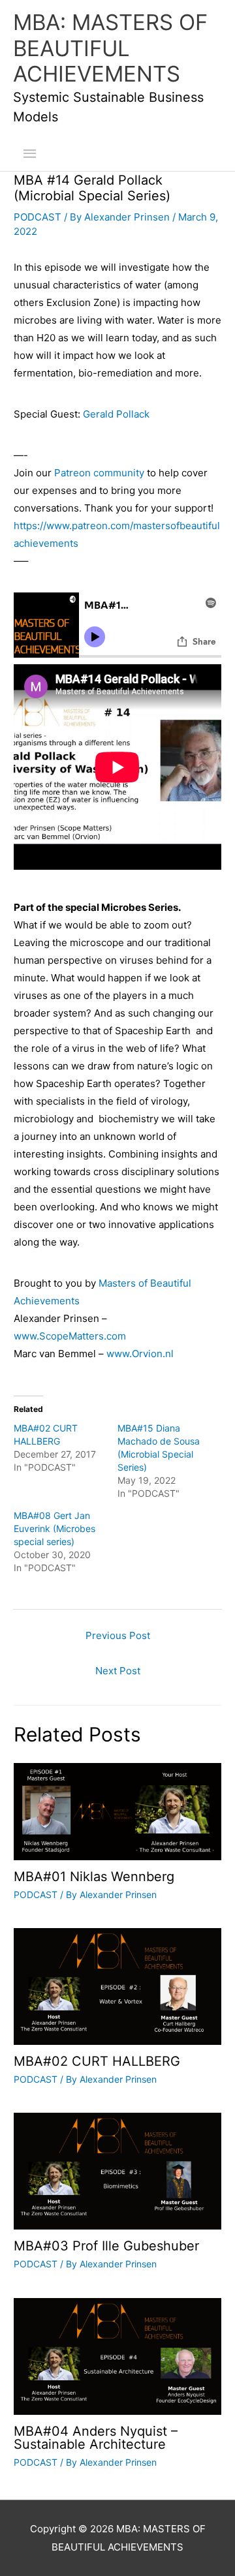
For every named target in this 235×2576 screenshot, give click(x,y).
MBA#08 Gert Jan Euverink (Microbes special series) (55, 1528)
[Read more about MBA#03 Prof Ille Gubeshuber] (117, 2170)
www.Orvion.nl (140, 1354)
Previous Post (118, 1635)
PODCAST (38, 217)
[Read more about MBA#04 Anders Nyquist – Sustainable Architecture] (117, 2355)
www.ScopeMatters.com (70, 1336)
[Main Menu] (30, 154)
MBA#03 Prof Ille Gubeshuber (106, 2246)
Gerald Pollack (116, 414)
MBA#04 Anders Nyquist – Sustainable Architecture (96, 2438)
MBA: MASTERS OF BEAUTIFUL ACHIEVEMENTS (110, 48)
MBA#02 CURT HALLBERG (97, 2061)
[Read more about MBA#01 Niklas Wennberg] (117, 1811)
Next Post (118, 1671)
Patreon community (99, 473)
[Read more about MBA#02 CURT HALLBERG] (117, 1986)
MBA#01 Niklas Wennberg (94, 1877)
